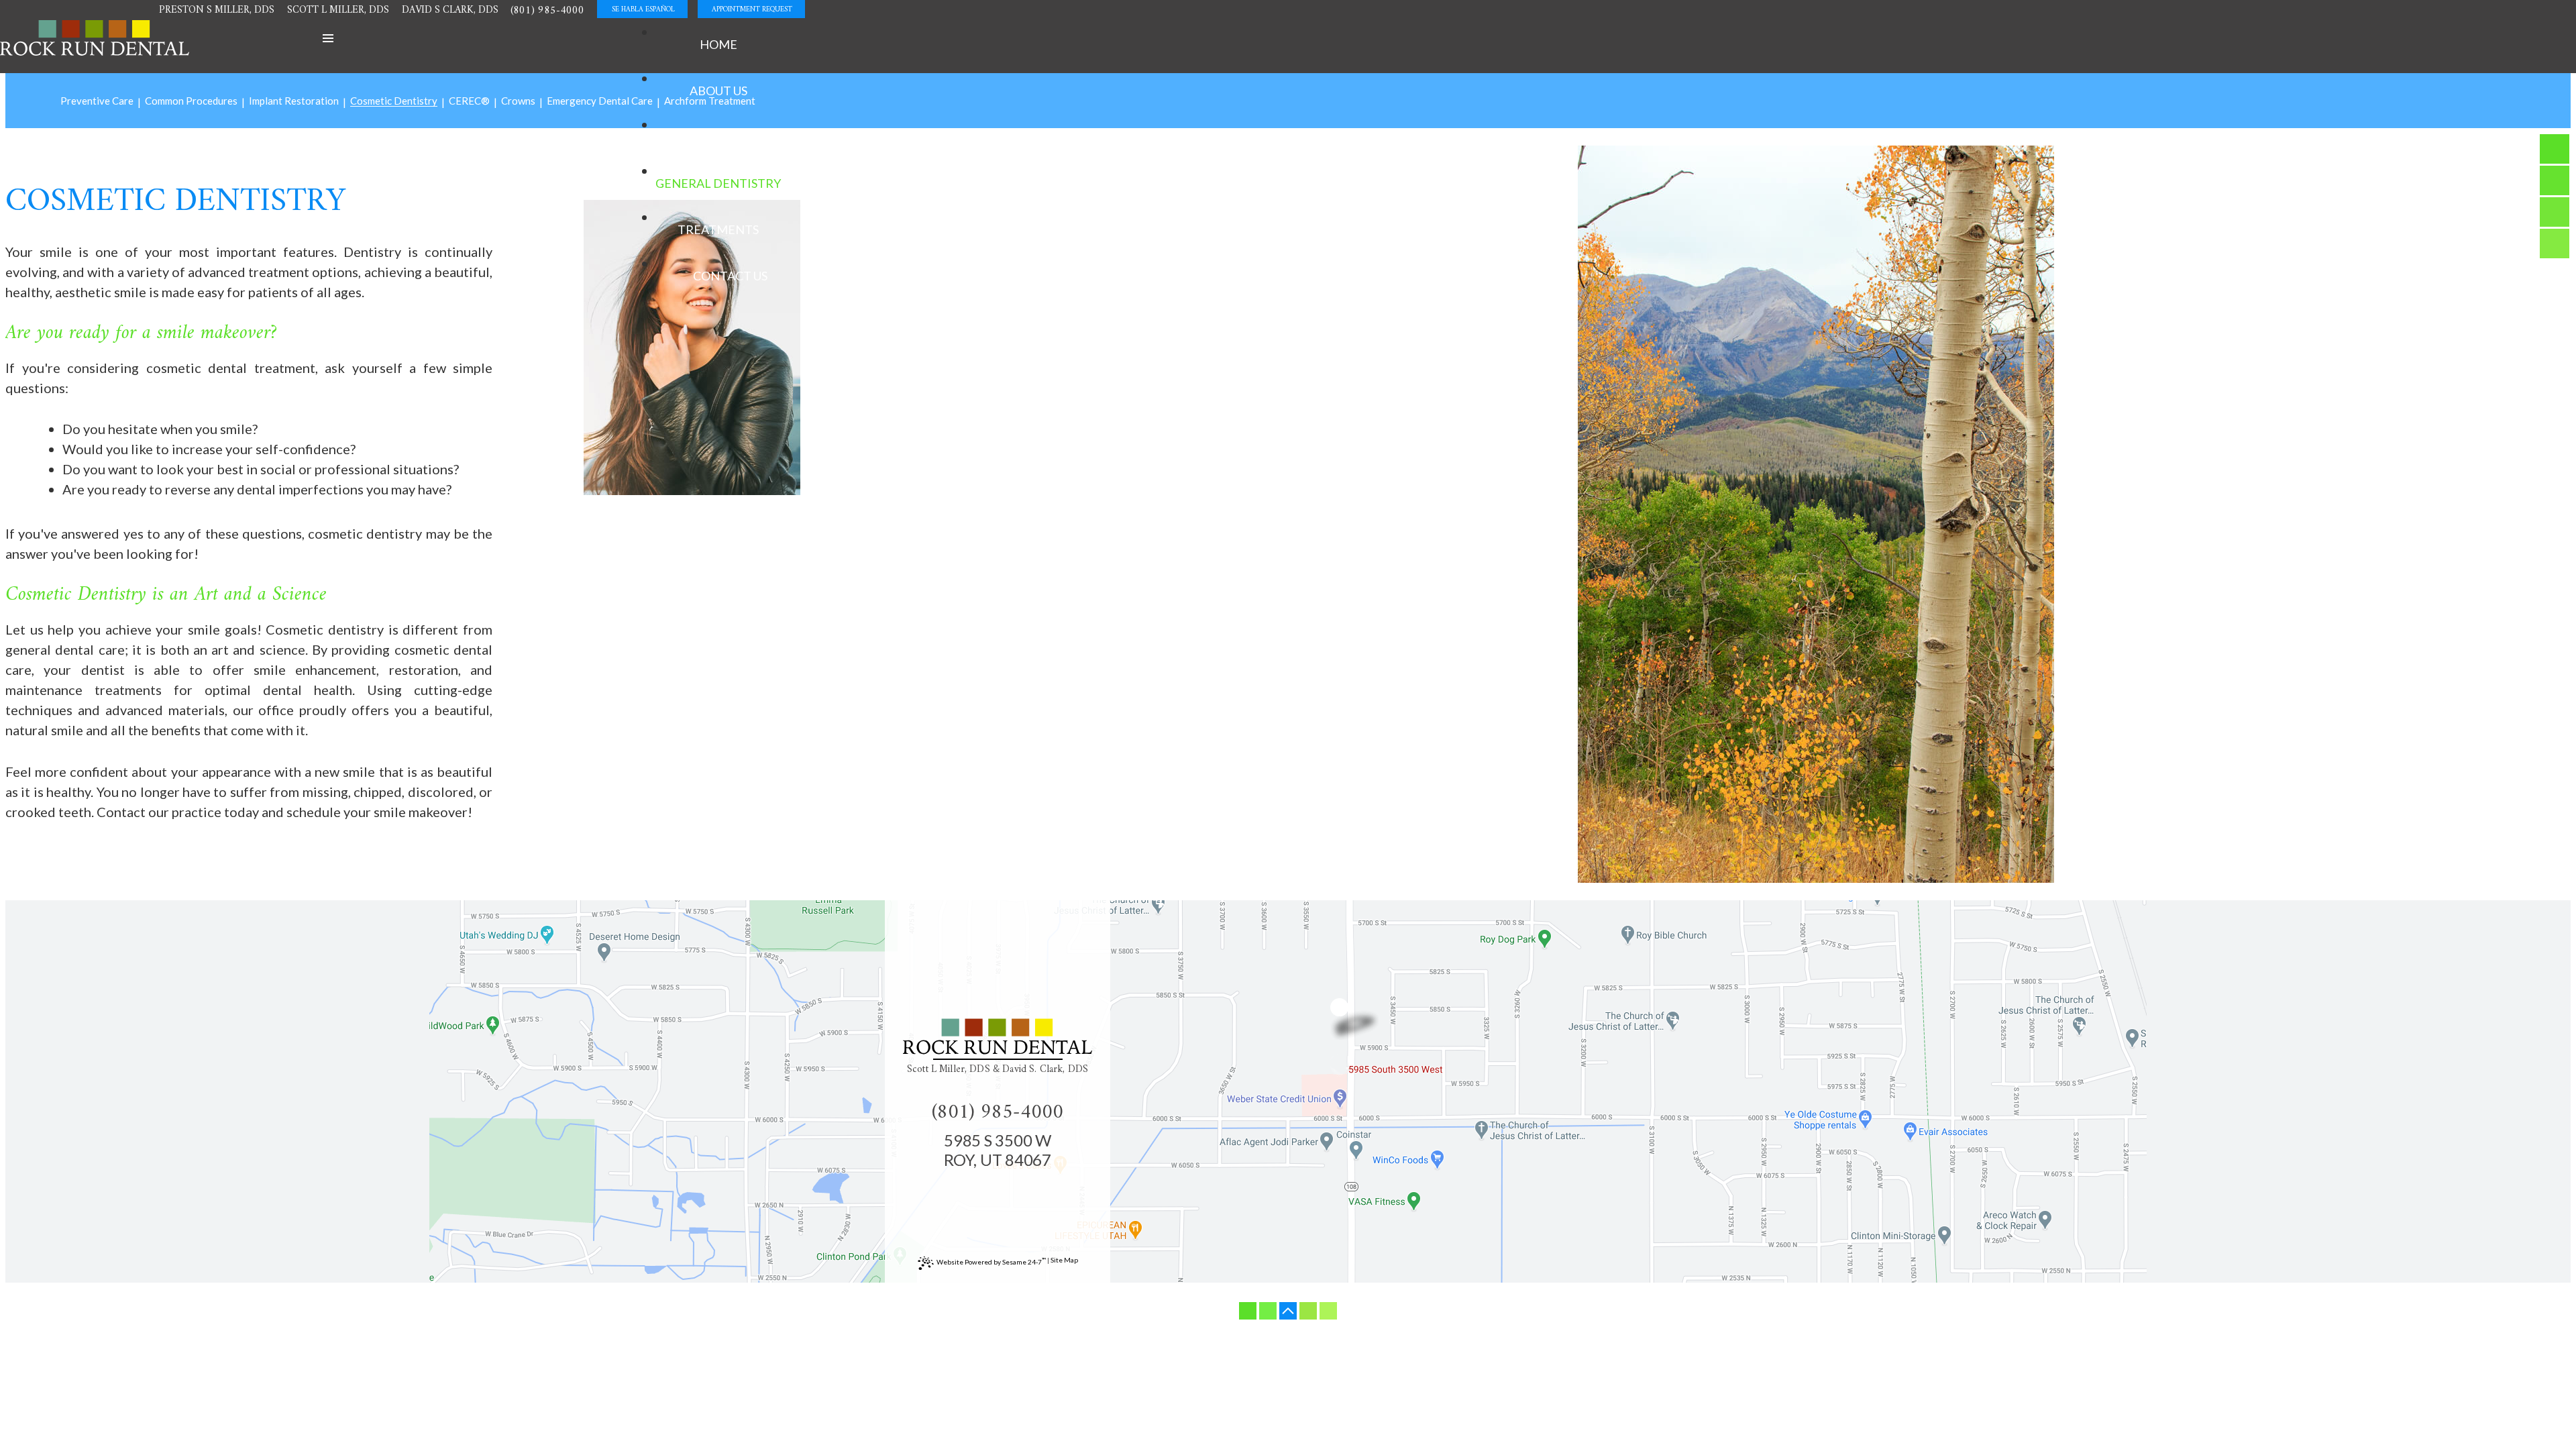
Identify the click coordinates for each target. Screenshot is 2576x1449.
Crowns (518, 101)
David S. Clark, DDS (1045, 1070)
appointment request (752, 10)
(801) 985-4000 (547, 11)
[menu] (328, 38)
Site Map (1064, 1260)
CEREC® (469, 101)
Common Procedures (191, 101)
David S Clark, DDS (450, 10)
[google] (2555, 244)
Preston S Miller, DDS (217, 10)
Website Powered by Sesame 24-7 (991, 1261)
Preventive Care (97, 101)
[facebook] (2555, 149)
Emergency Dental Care (600, 101)
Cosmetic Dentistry (394, 101)
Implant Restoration (294, 101)
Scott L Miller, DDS (338, 10)
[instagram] (2555, 180)
